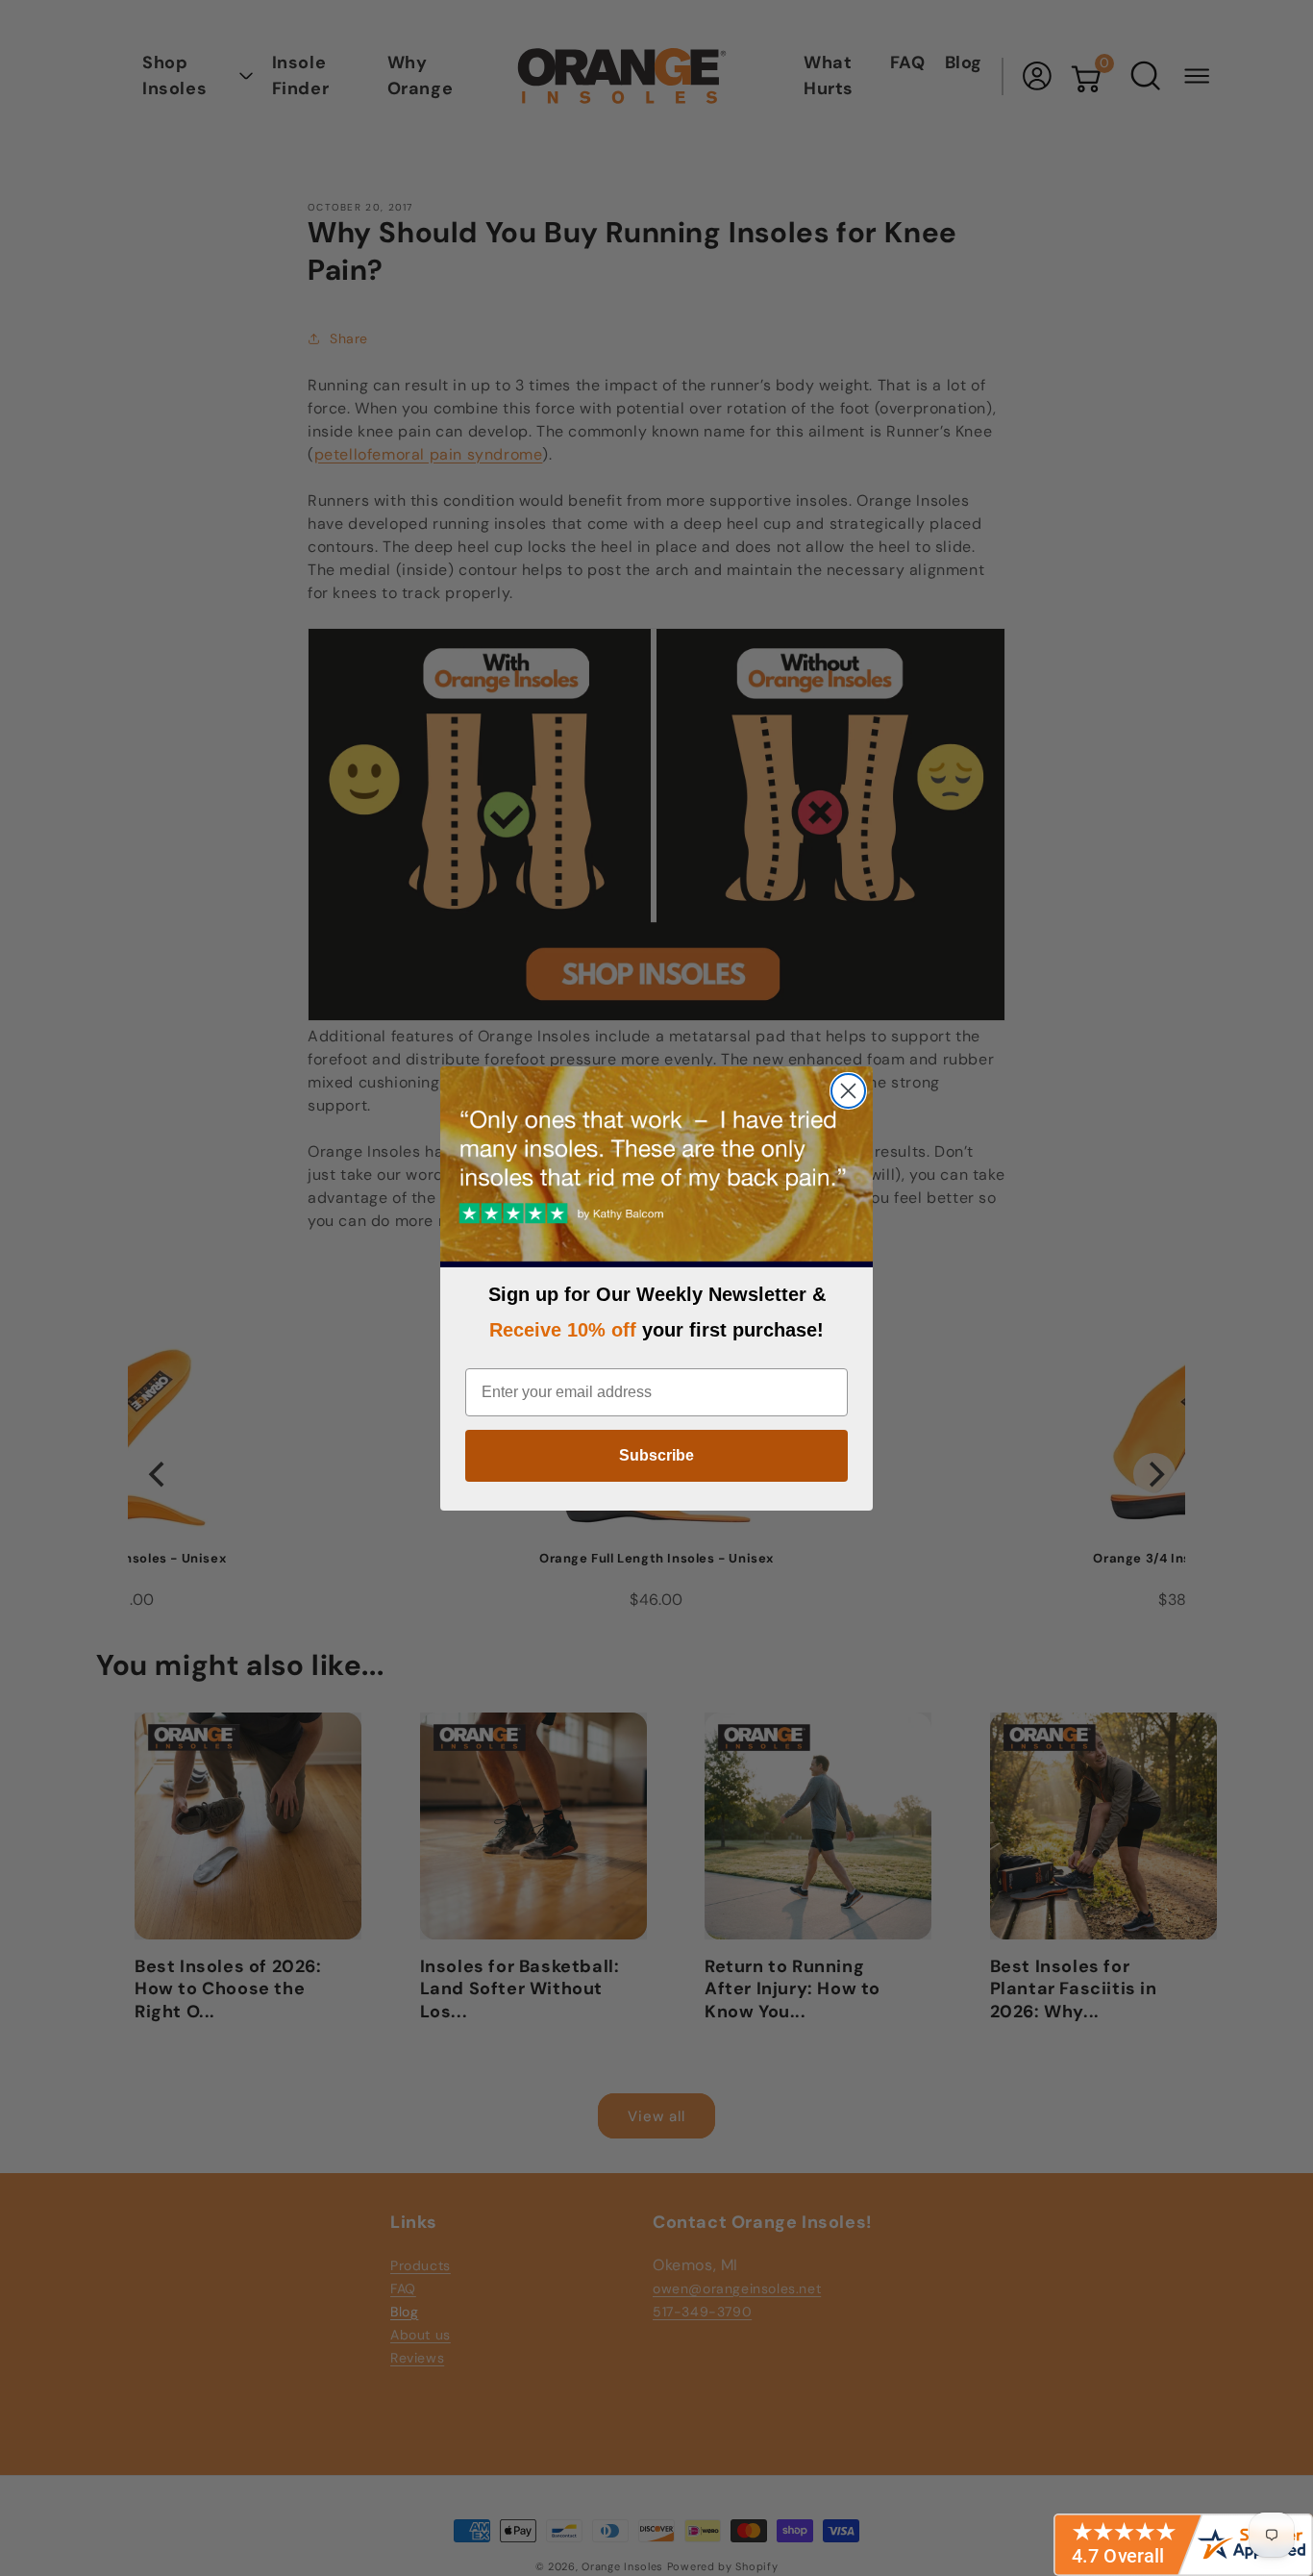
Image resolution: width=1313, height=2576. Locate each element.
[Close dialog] (848, 1091)
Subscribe (656, 1455)
